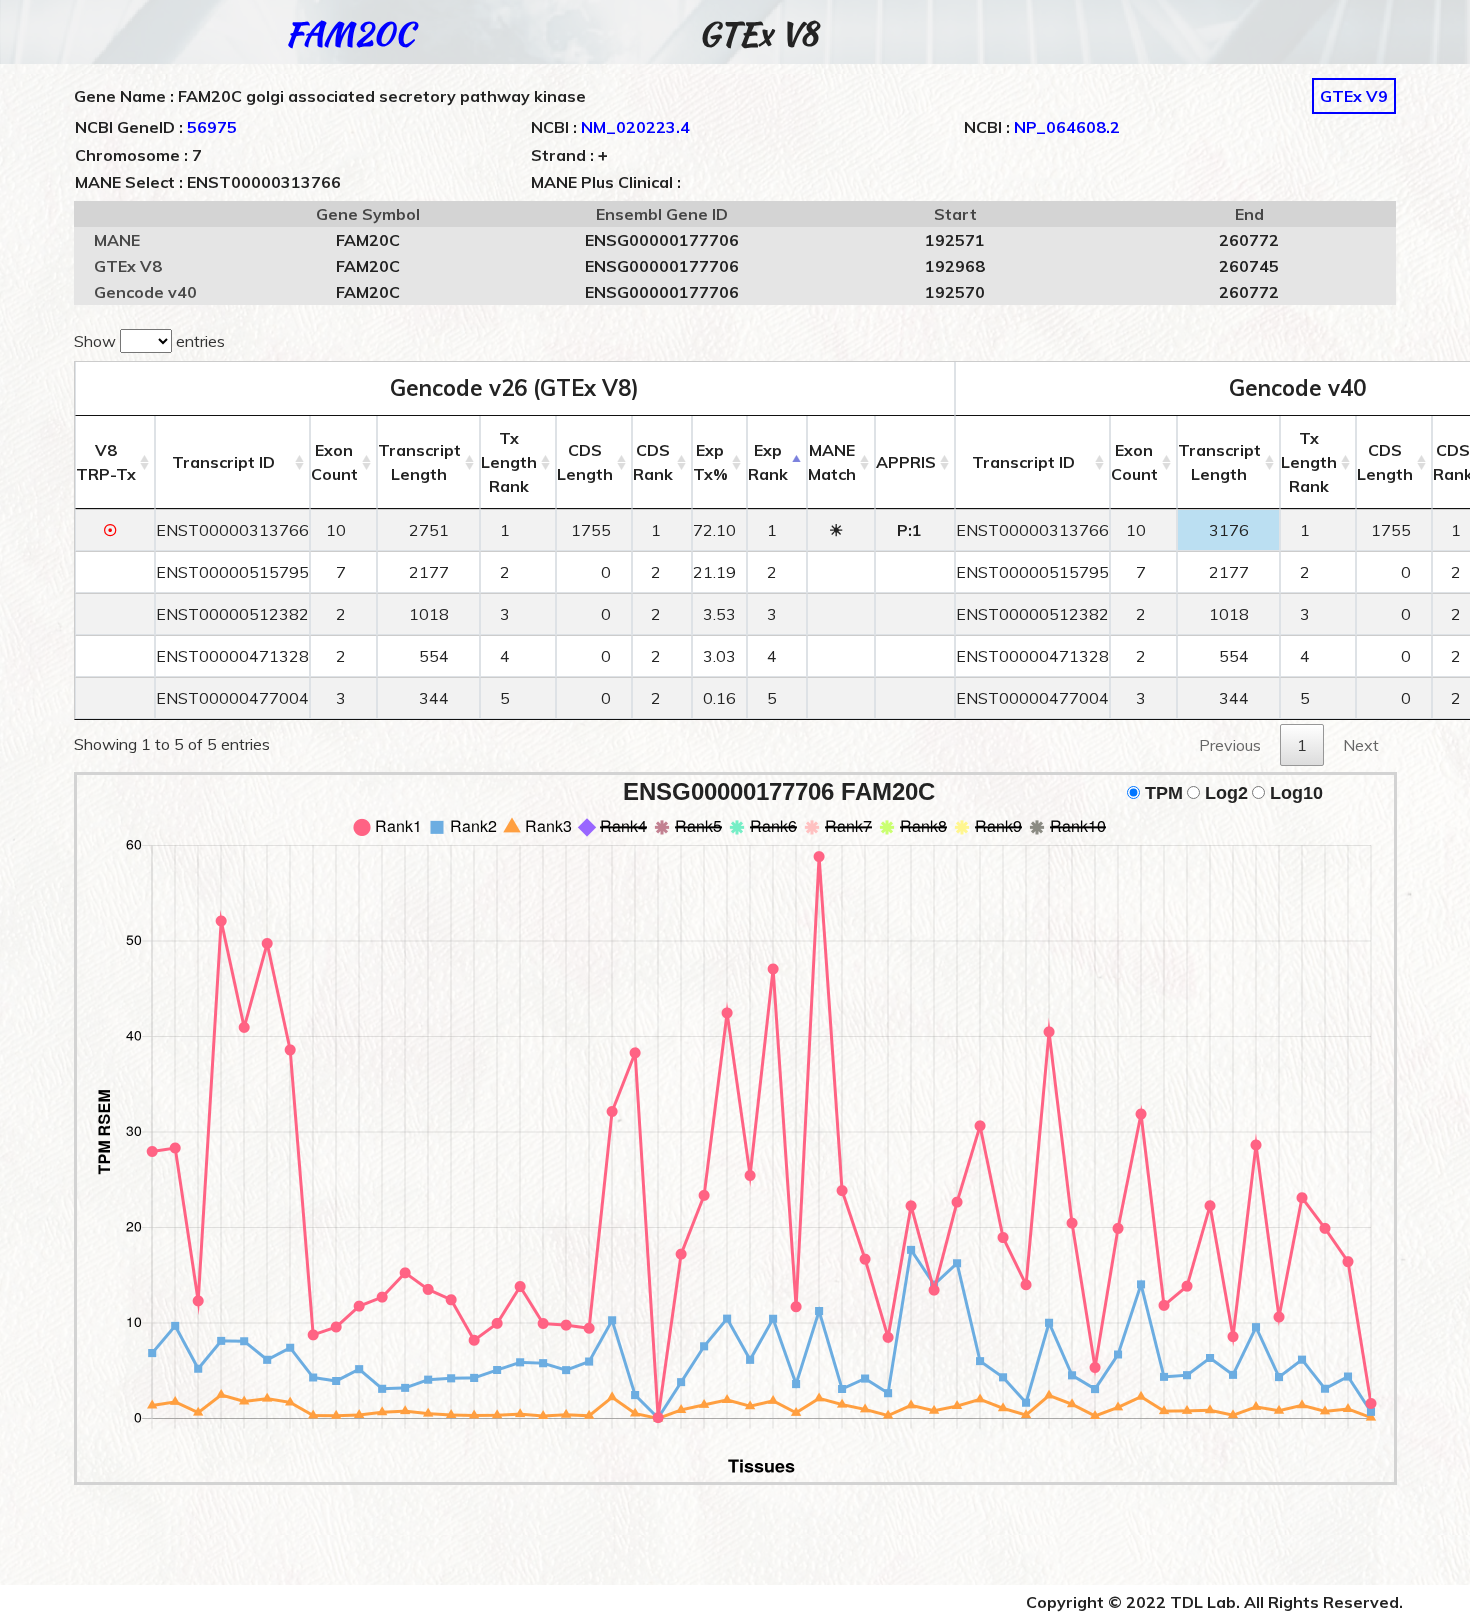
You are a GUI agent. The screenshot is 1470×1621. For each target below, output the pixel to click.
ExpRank (768, 462)
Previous (1230, 745)
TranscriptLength (419, 462)
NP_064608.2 (1067, 127)
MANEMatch (832, 462)
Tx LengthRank (509, 462)
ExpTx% (710, 462)
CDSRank (653, 462)
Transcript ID (223, 462)
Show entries (149, 341)
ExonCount (334, 462)
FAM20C (349, 33)
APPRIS (906, 462)
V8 (106, 462)
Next (1361, 745)
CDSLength (585, 462)
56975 (212, 127)
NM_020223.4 (635, 127)
